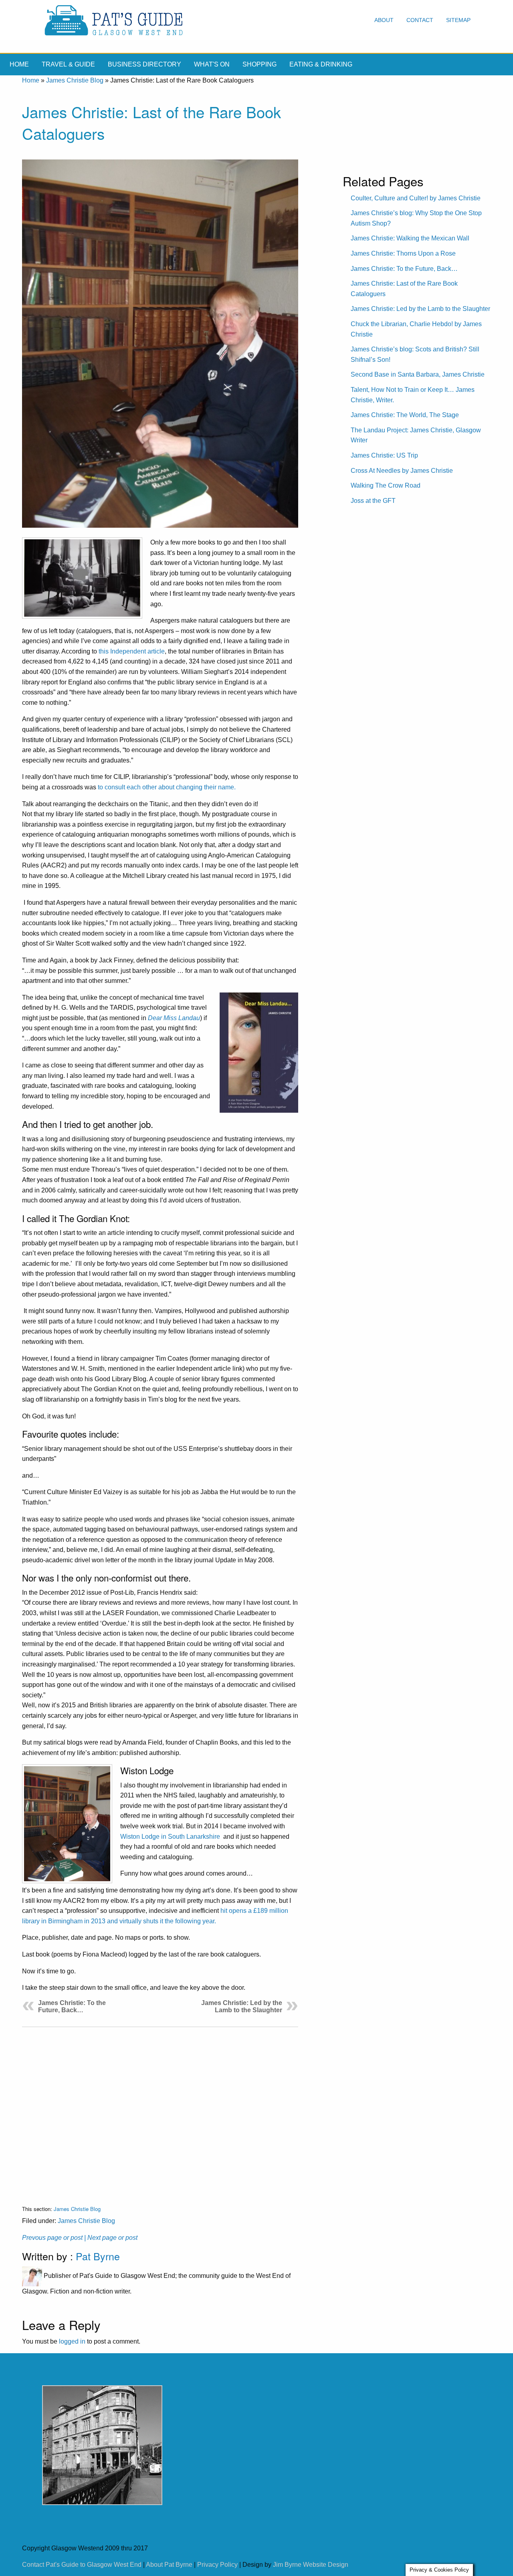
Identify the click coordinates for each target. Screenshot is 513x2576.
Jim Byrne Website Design (311, 2565)
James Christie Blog (75, 80)
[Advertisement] (160, 2110)
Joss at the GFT (373, 501)
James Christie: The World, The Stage (405, 415)
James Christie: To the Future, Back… (72, 2006)
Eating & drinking (321, 64)
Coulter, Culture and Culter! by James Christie (416, 198)
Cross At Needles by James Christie (402, 471)
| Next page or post (111, 2238)
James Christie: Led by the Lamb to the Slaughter (242, 2006)
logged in (72, 2341)
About (384, 20)
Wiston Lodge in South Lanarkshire (171, 1837)
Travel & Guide (68, 64)
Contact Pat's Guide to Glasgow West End (82, 2565)
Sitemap (458, 20)
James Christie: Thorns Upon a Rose (403, 253)
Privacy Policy (217, 2565)
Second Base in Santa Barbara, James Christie (418, 374)
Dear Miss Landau (174, 1018)
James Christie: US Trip (384, 455)
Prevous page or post (52, 2238)
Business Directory (144, 64)
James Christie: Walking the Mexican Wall (410, 238)
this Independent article (132, 651)
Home (19, 64)
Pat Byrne (98, 2256)
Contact (420, 20)
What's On (212, 64)
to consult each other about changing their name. (167, 787)
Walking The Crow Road (386, 485)
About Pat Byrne (169, 2565)
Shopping (260, 64)
